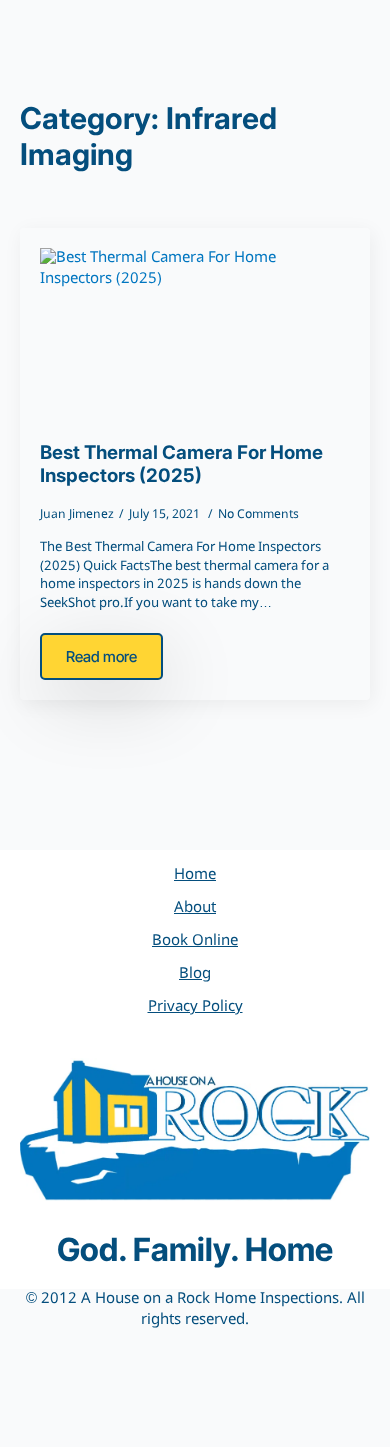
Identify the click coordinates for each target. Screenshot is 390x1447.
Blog (195, 974)
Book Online (195, 941)
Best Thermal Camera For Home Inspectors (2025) (181, 464)
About (195, 908)
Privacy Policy (195, 1007)
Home (195, 875)
